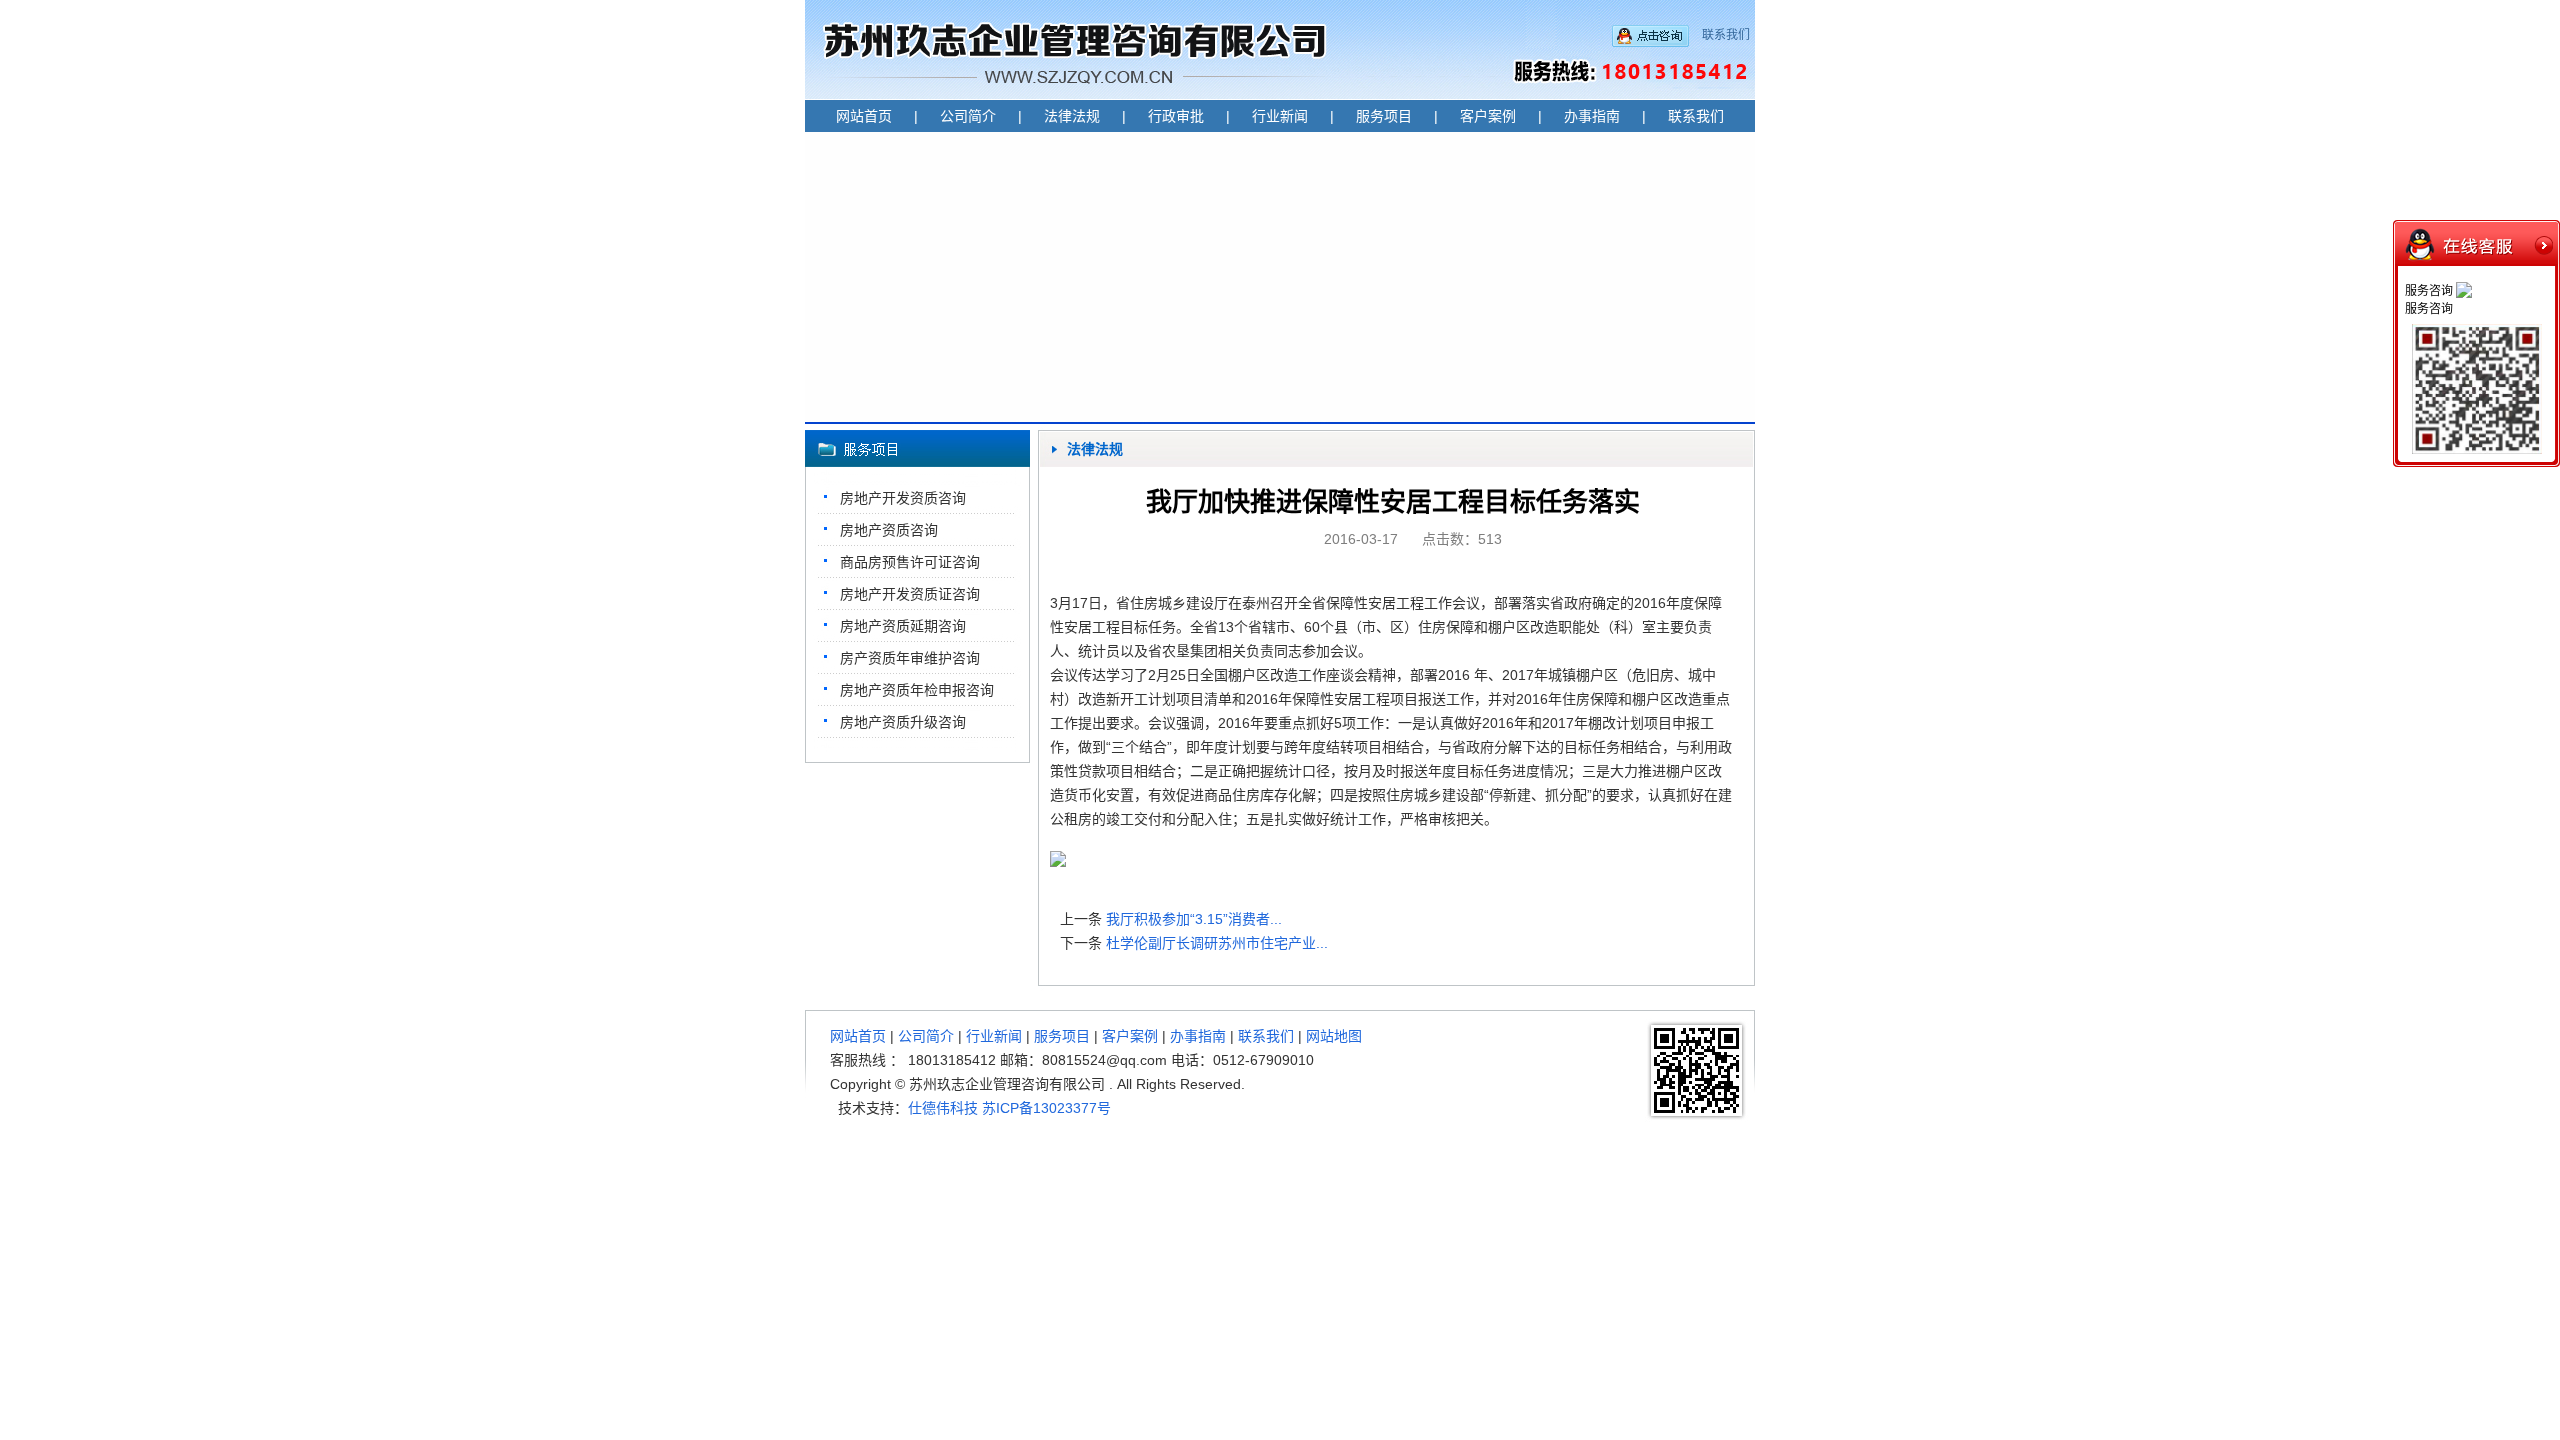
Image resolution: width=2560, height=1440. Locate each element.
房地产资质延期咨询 (903, 626)
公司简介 (968, 116)
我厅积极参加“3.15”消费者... (1194, 919)
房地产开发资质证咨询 (910, 594)
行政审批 (1176, 116)
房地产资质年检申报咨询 (917, 690)
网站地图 (1334, 1036)
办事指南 (1592, 116)
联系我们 (1726, 35)
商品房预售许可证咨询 (910, 562)
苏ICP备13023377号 (1046, 1108)
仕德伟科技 (943, 1108)
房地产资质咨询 (889, 530)
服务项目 (1384, 116)
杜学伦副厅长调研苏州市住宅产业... (1217, 943)
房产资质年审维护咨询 (910, 658)
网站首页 (864, 116)
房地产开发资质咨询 (903, 498)
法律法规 (1072, 116)
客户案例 (1488, 116)
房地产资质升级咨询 (903, 722)
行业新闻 (1280, 116)
